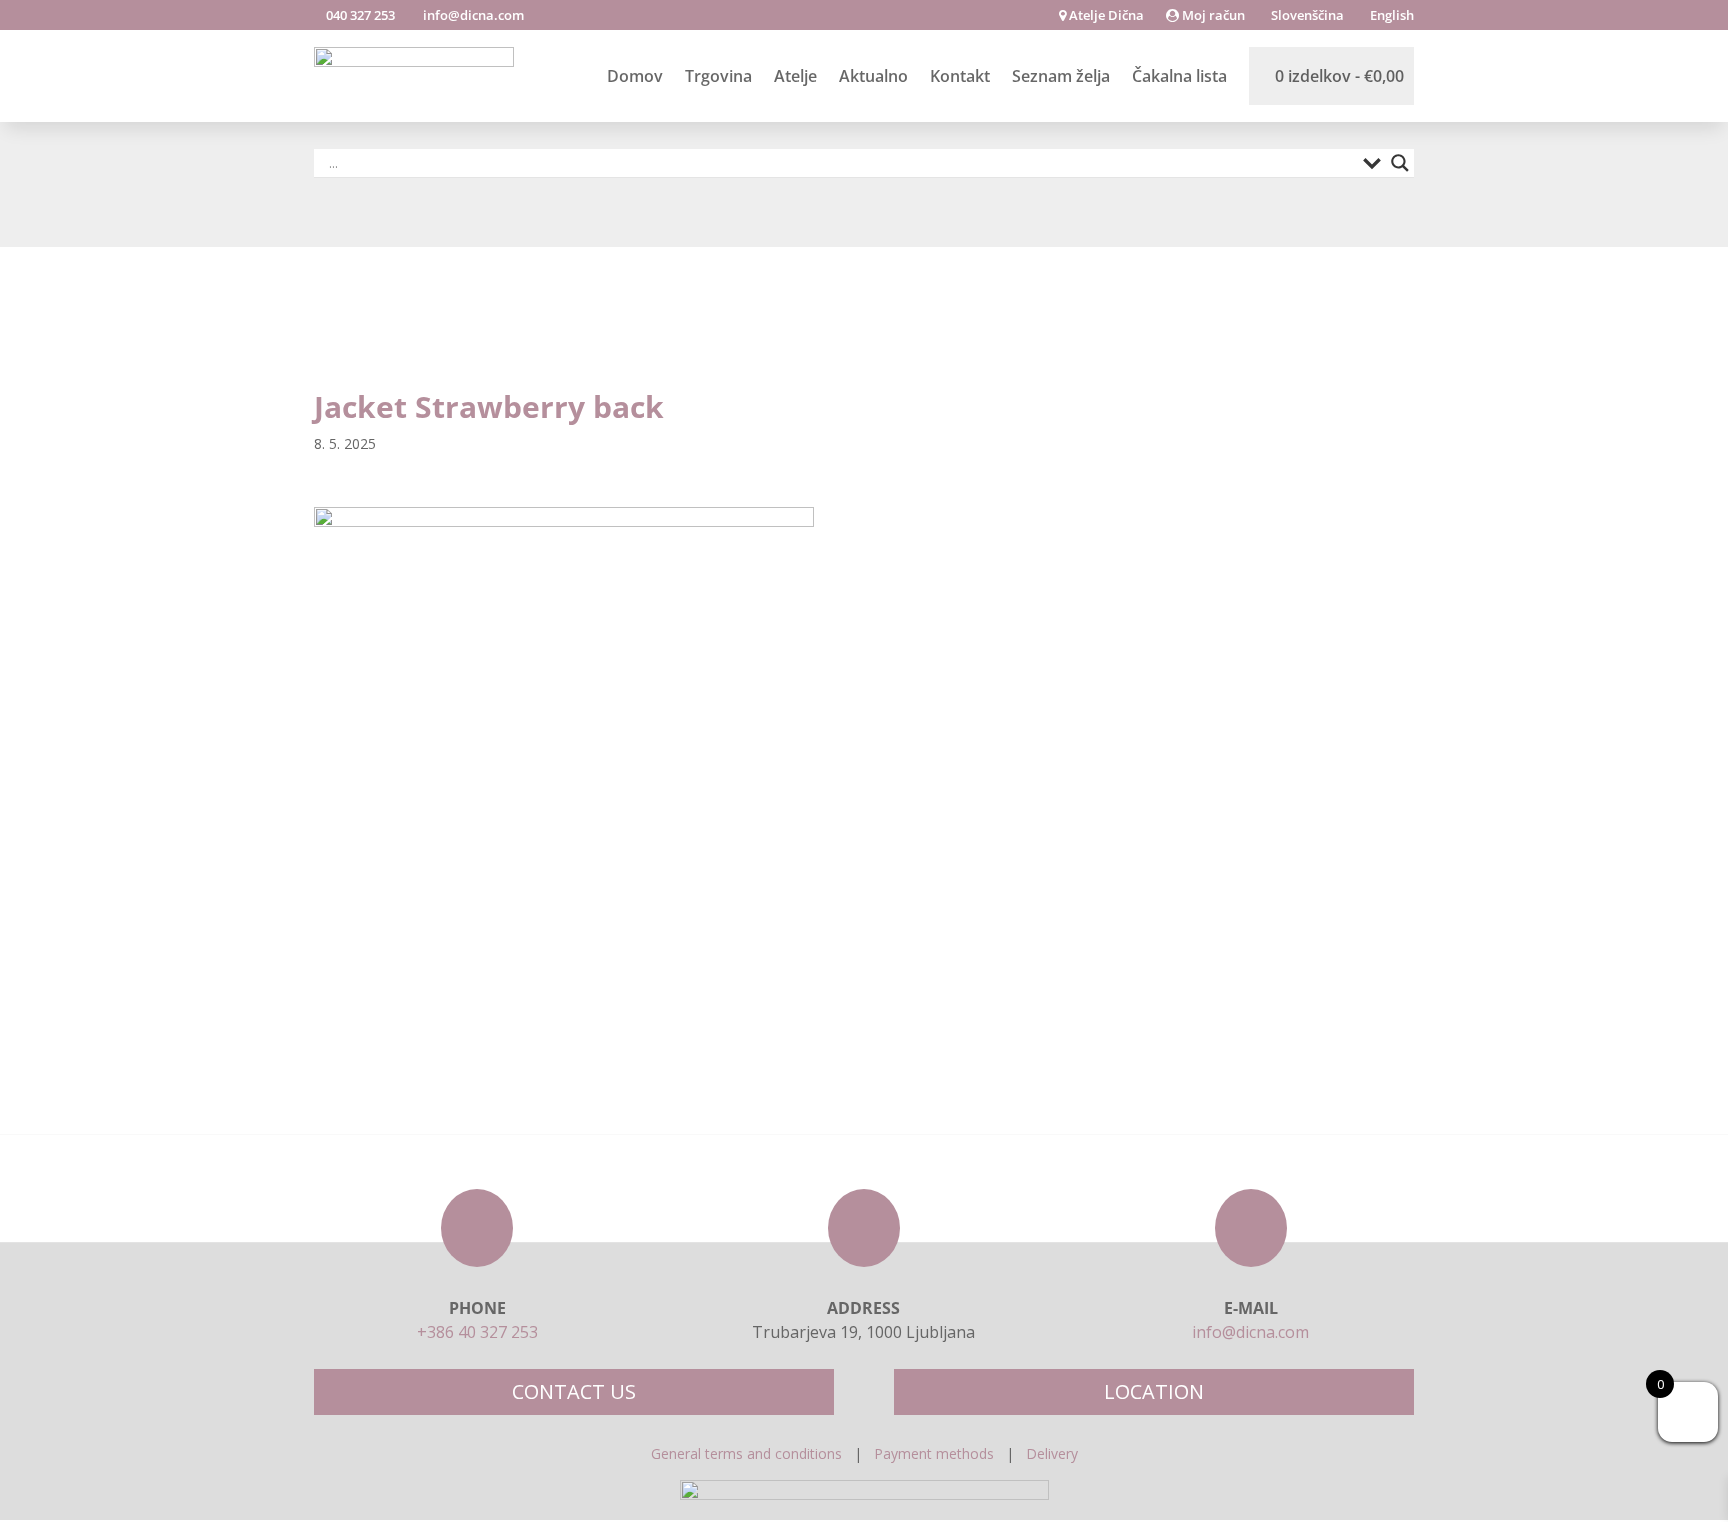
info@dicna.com (472, 15)
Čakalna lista (1179, 76)
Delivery (1052, 1453)
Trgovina (718, 76)
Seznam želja (1061, 76)
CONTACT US (574, 1391)
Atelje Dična (1105, 16)
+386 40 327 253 (477, 1332)
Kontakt (960, 76)
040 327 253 (359, 15)
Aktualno (873, 76)
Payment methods (934, 1453)
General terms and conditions (746, 1453)
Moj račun (1212, 16)
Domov (635, 76)
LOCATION (1154, 1391)
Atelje (795, 76)
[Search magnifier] (1400, 163)
